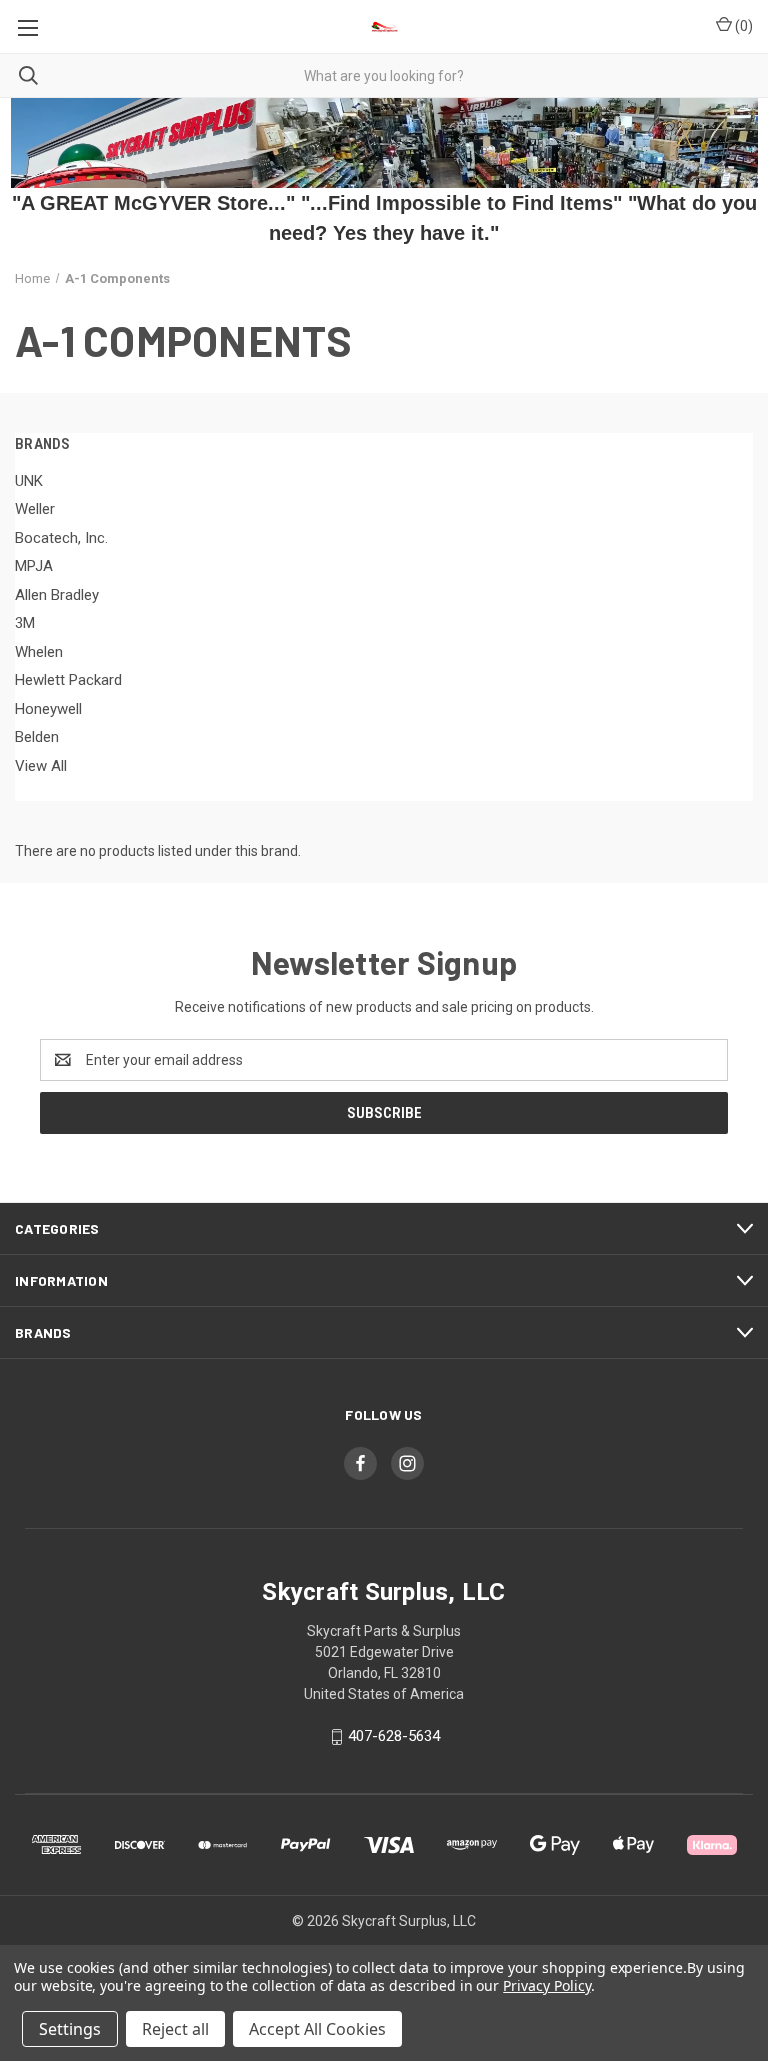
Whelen (39, 652)
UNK (29, 481)
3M (25, 623)
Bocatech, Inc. (61, 538)
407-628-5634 (394, 1736)
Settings (70, 2029)
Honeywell (48, 709)
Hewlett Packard (68, 680)
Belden (37, 737)
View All (41, 766)
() (742, 26)
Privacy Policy (546, 1985)
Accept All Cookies (317, 2029)
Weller (35, 509)
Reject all (175, 2029)
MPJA (34, 566)
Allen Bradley (57, 595)
